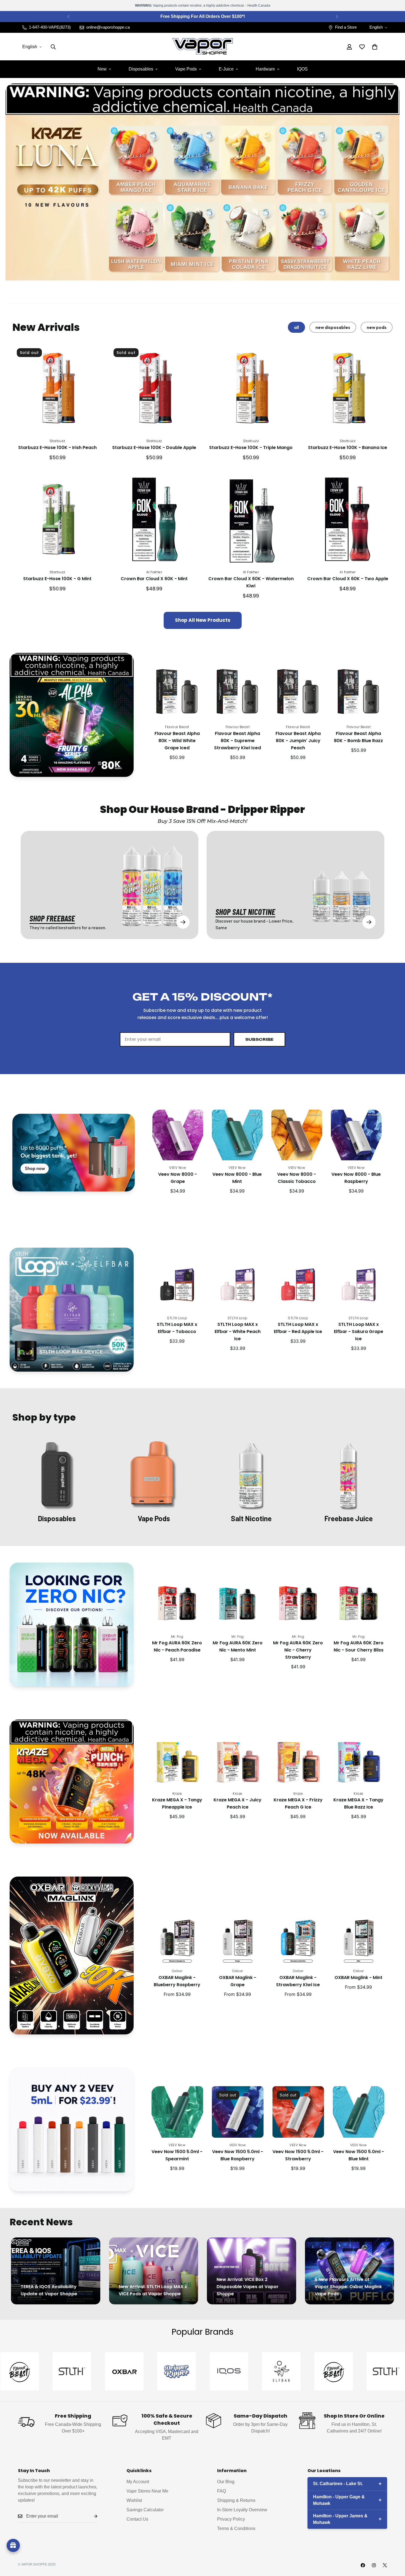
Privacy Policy (231, 2519)
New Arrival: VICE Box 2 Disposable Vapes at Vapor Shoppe (248, 2287)
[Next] (337, 17)
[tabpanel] (202, 486)
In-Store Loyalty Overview (242, 2510)
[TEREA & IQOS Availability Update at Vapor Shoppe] (56, 2271)
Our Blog (226, 2482)
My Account (138, 2482)
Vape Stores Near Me (147, 2491)
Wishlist (134, 2500)
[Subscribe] (91, 2516)
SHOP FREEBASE (52, 918)
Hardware (265, 69)
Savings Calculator (145, 2510)
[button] (375, 47)
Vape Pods (186, 69)
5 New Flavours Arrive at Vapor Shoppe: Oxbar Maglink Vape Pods (348, 2287)
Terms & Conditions (236, 2528)
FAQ (222, 2491)
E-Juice (226, 69)
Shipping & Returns (236, 2500)
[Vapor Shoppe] (202, 47)
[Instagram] (374, 2565)
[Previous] (68, 17)
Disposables (141, 69)
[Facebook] (363, 2565)
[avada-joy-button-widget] (13, 2545)
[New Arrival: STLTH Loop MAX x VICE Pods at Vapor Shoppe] (154, 2271)
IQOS (302, 69)
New (102, 69)
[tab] (296, 327)
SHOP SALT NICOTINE (245, 912)
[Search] (53, 47)
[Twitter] (385, 2565)
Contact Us (137, 2519)
